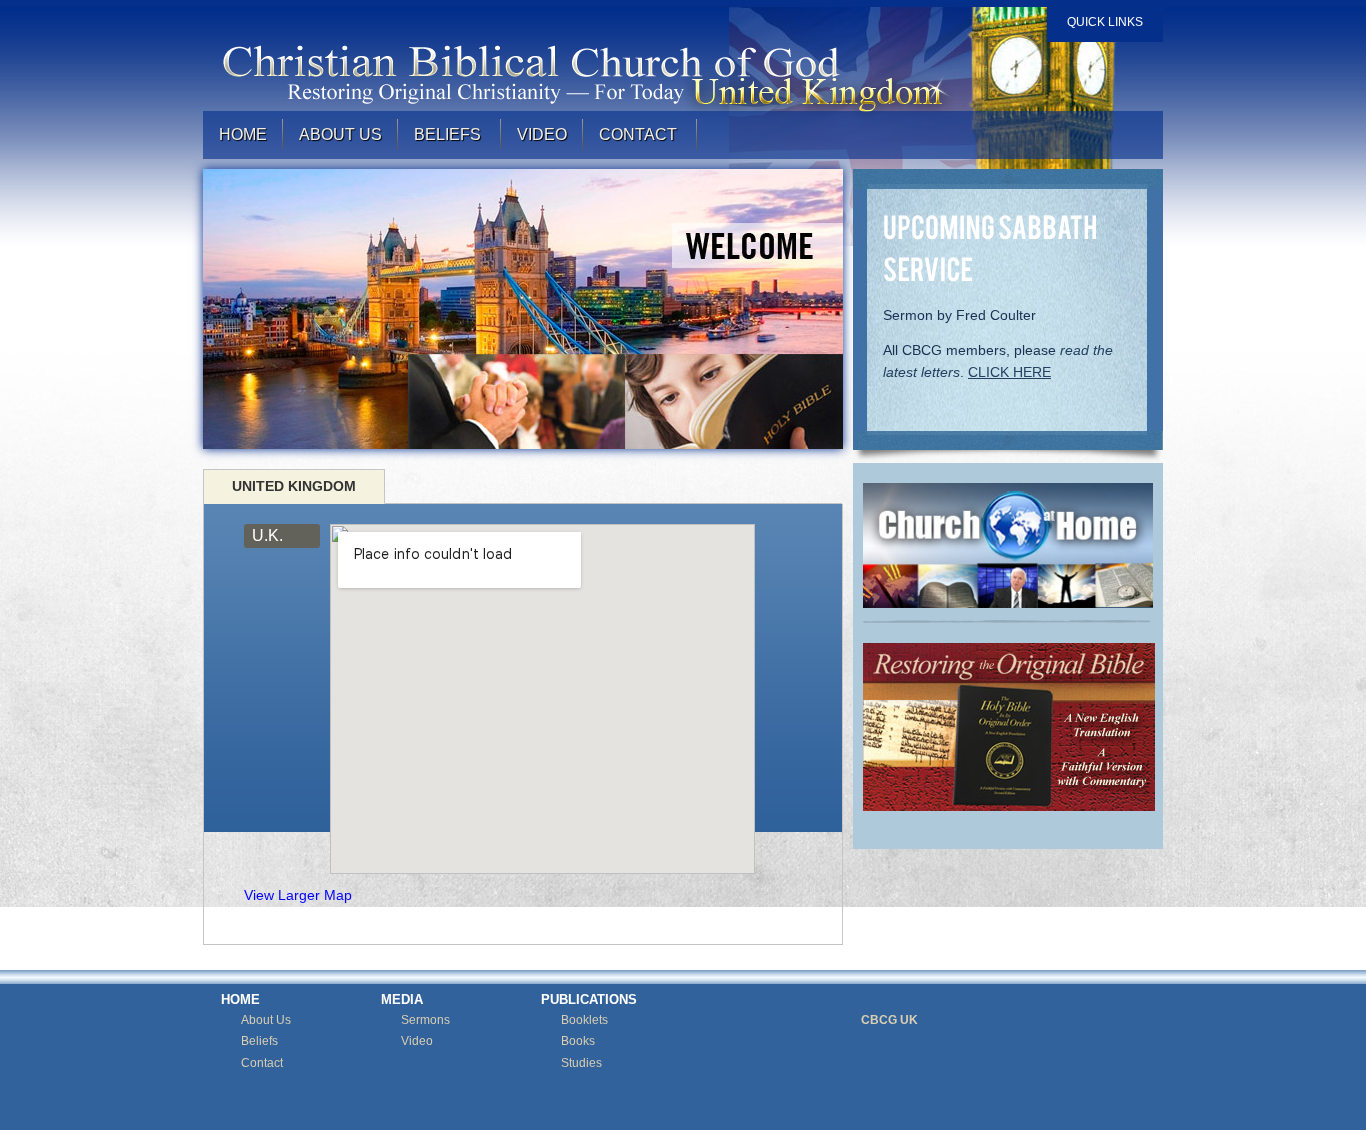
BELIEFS (449, 134)
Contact (262, 1063)
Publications (589, 999)
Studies (581, 1063)
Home (243, 134)
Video (417, 1041)
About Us (340, 134)
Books (578, 1041)
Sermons (425, 1020)
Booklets (584, 1020)
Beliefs (259, 1041)
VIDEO (542, 134)
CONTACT (640, 134)
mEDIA (402, 999)
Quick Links (1105, 22)
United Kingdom (294, 486)
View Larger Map (298, 895)
